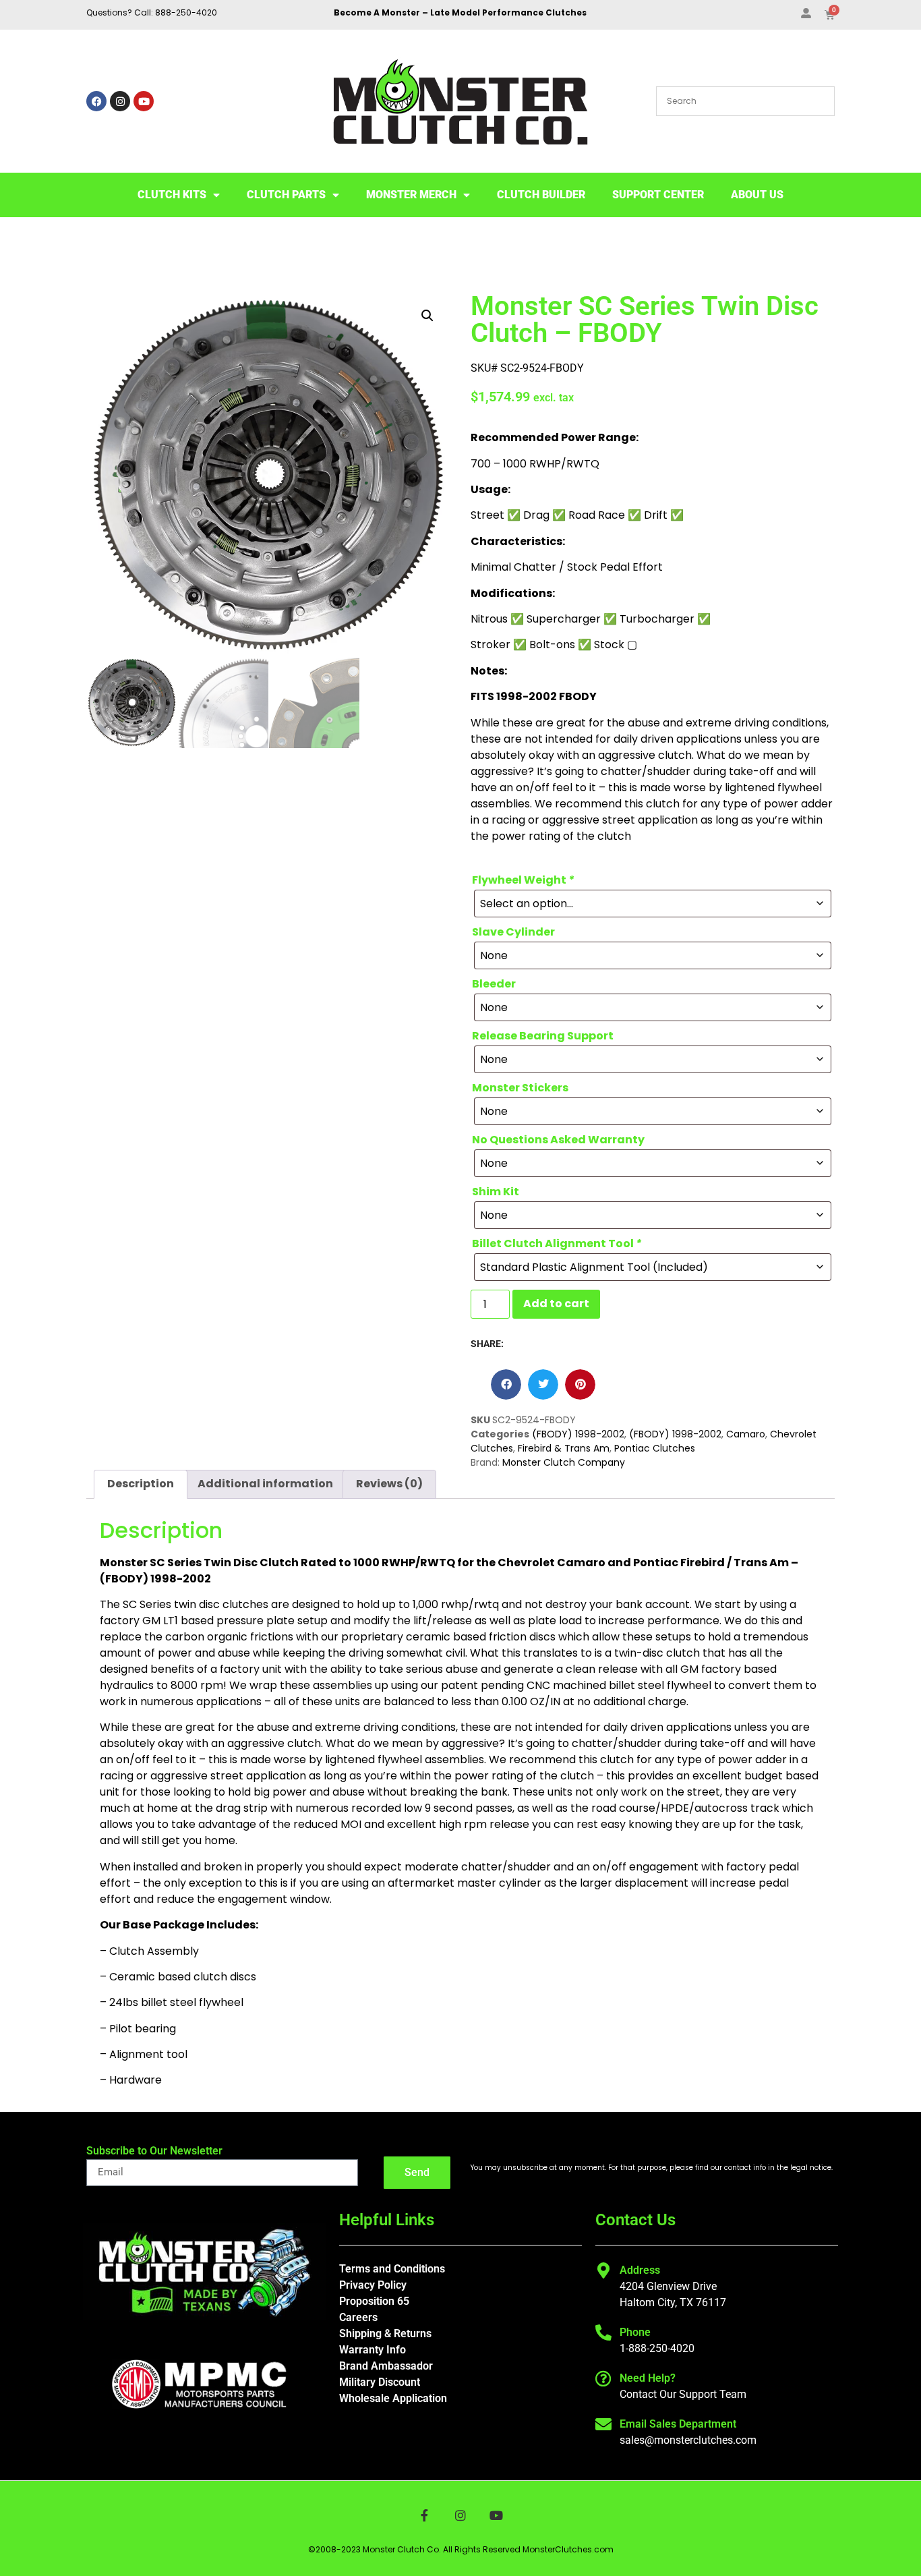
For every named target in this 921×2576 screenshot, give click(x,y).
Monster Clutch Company (564, 1462)
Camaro (746, 1434)
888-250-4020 (186, 12)
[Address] (603, 2270)
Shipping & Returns (385, 2334)
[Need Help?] (603, 2378)
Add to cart (556, 1304)
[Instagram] (120, 101)
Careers (358, 2317)
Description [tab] (141, 1484)
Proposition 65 (374, 2301)
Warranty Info (373, 2350)
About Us (757, 195)
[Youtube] (144, 101)
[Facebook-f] (424, 2516)
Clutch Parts (286, 195)
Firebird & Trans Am (564, 1448)
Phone (635, 2332)
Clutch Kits (172, 195)
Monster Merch (411, 195)
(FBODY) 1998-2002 (578, 1434)
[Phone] (603, 2332)
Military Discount (380, 2382)
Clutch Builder (541, 195)
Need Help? (648, 2378)
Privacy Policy (373, 2285)
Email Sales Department (678, 2424)
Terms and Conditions (392, 2269)
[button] (427, 316)
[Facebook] (96, 101)
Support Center (658, 195)
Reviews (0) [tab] (389, 1484)
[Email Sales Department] (603, 2424)
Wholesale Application (393, 2398)
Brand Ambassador (386, 2366)
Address (640, 2270)
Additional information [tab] (265, 1484)
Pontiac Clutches (655, 1448)
